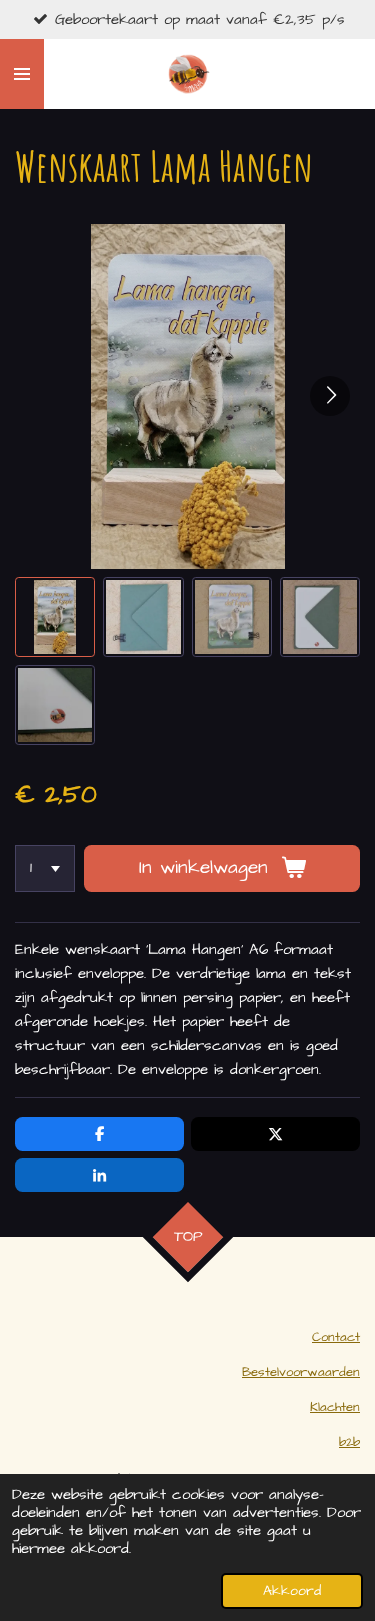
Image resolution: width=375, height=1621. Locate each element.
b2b (349, 1442)
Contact (336, 1337)
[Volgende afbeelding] (330, 396)
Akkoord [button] (292, 1591)
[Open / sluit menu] (22, 74)
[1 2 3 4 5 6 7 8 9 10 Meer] (45, 868)
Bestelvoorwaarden (301, 1372)
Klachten (335, 1407)
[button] (55, 617)
